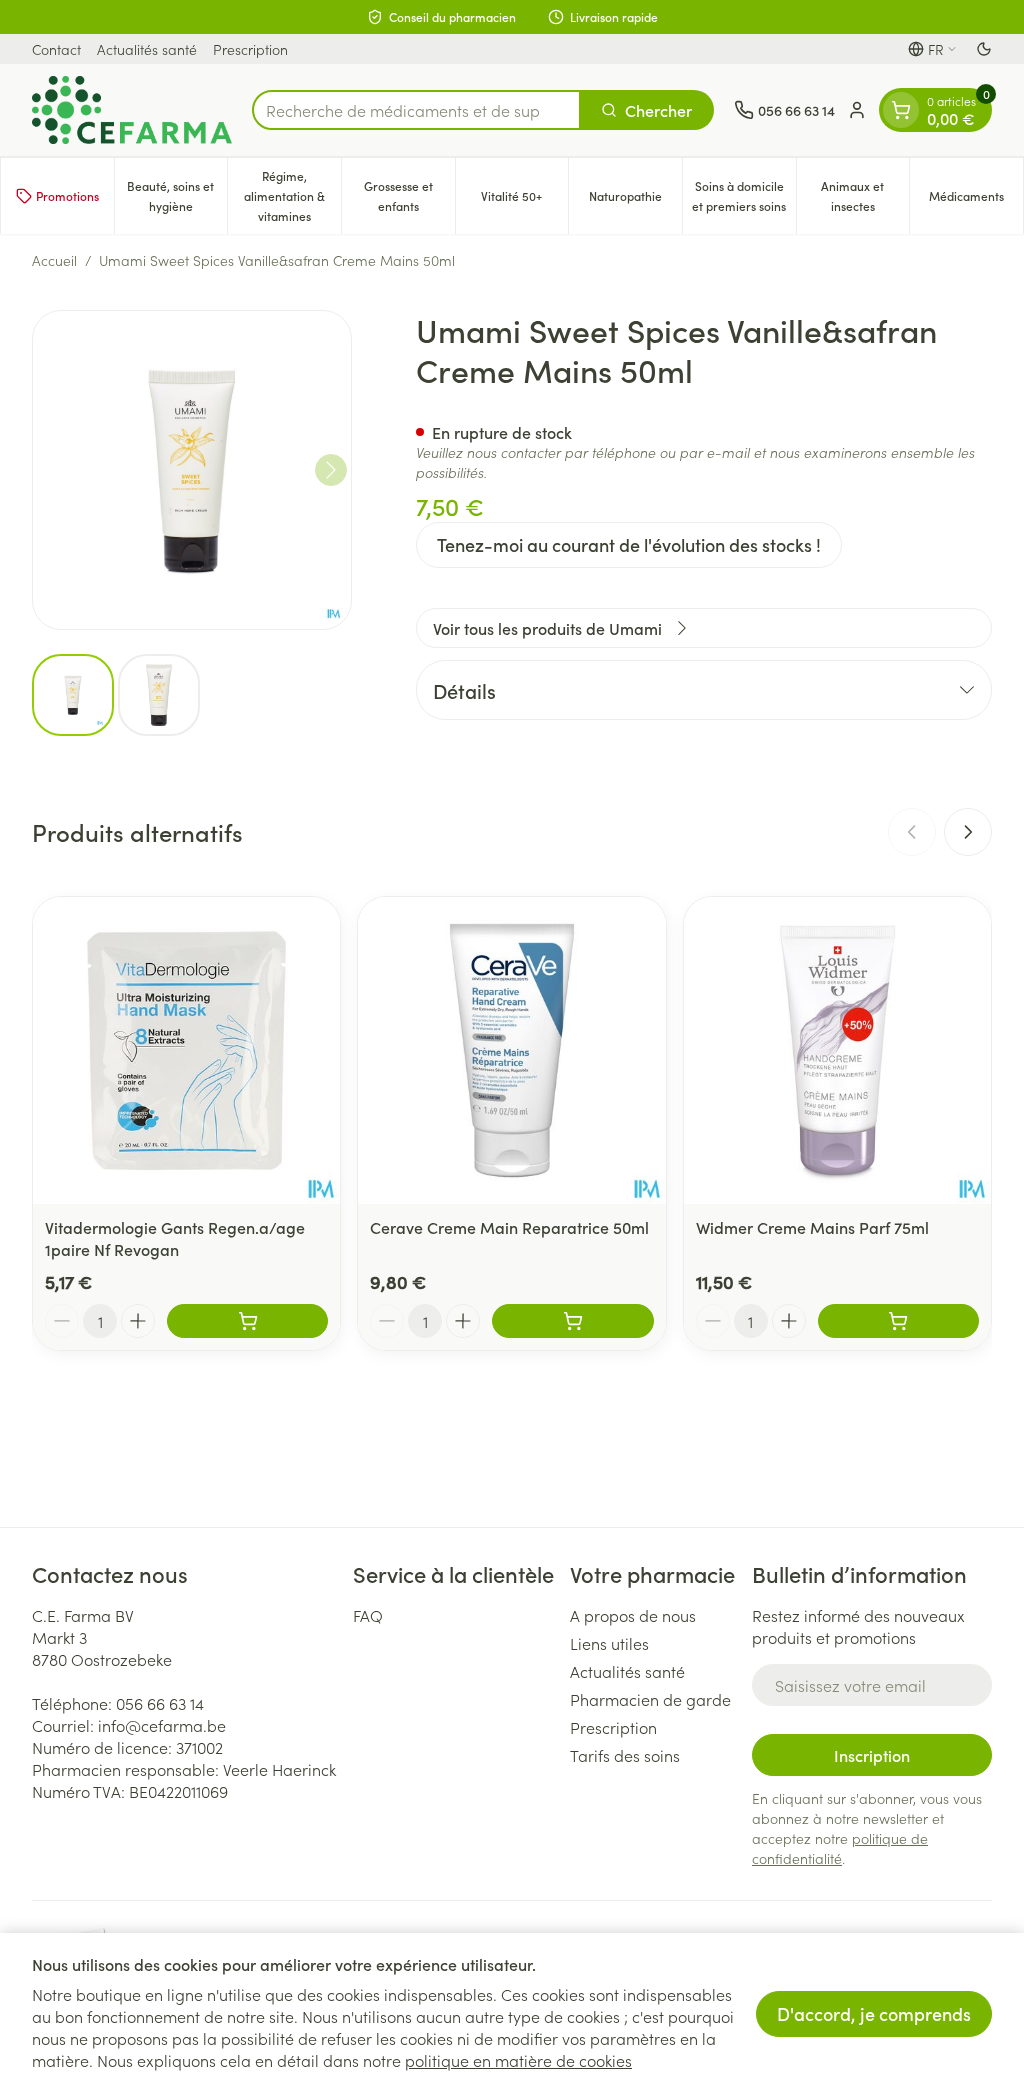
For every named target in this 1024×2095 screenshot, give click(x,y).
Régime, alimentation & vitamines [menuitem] (292, 195)
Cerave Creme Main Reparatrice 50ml (509, 1227)
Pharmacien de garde (650, 1699)
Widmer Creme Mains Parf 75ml (812, 1227)
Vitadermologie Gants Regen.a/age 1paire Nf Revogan (175, 1238)
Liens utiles (609, 1643)
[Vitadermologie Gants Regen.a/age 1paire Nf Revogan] (186, 1050)
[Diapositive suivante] (968, 832)
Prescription (250, 49)
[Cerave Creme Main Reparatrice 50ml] (511, 1050)
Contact (56, 49)
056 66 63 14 (160, 1703)
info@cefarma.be (162, 1725)
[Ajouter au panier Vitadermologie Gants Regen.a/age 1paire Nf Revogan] (247, 1321)
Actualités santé (147, 49)
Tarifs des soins (625, 1755)
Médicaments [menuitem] (976, 200)
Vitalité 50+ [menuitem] (524, 200)
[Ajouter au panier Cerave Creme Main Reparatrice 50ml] (572, 1321)
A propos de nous (633, 1615)
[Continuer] (331, 470)
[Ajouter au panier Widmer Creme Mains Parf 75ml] (898, 1321)
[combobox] (416, 110)
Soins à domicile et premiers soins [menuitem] (743, 195)
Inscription (872, 1755)
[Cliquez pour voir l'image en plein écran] (192, 470)
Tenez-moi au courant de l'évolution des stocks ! (629, 544)
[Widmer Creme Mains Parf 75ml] (837, 1050)
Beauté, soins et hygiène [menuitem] (177, 195)
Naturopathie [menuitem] (635, 200)
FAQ (368, 1615)
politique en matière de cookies (518, 2060)
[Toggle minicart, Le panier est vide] (901, 110)
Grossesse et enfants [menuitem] (409, 195)
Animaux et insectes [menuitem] (865, 195)
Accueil (54, 260)
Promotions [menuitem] (67, 195)
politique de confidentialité (840, 1848)
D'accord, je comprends (874, 2013)
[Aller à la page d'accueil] (132, 110)
